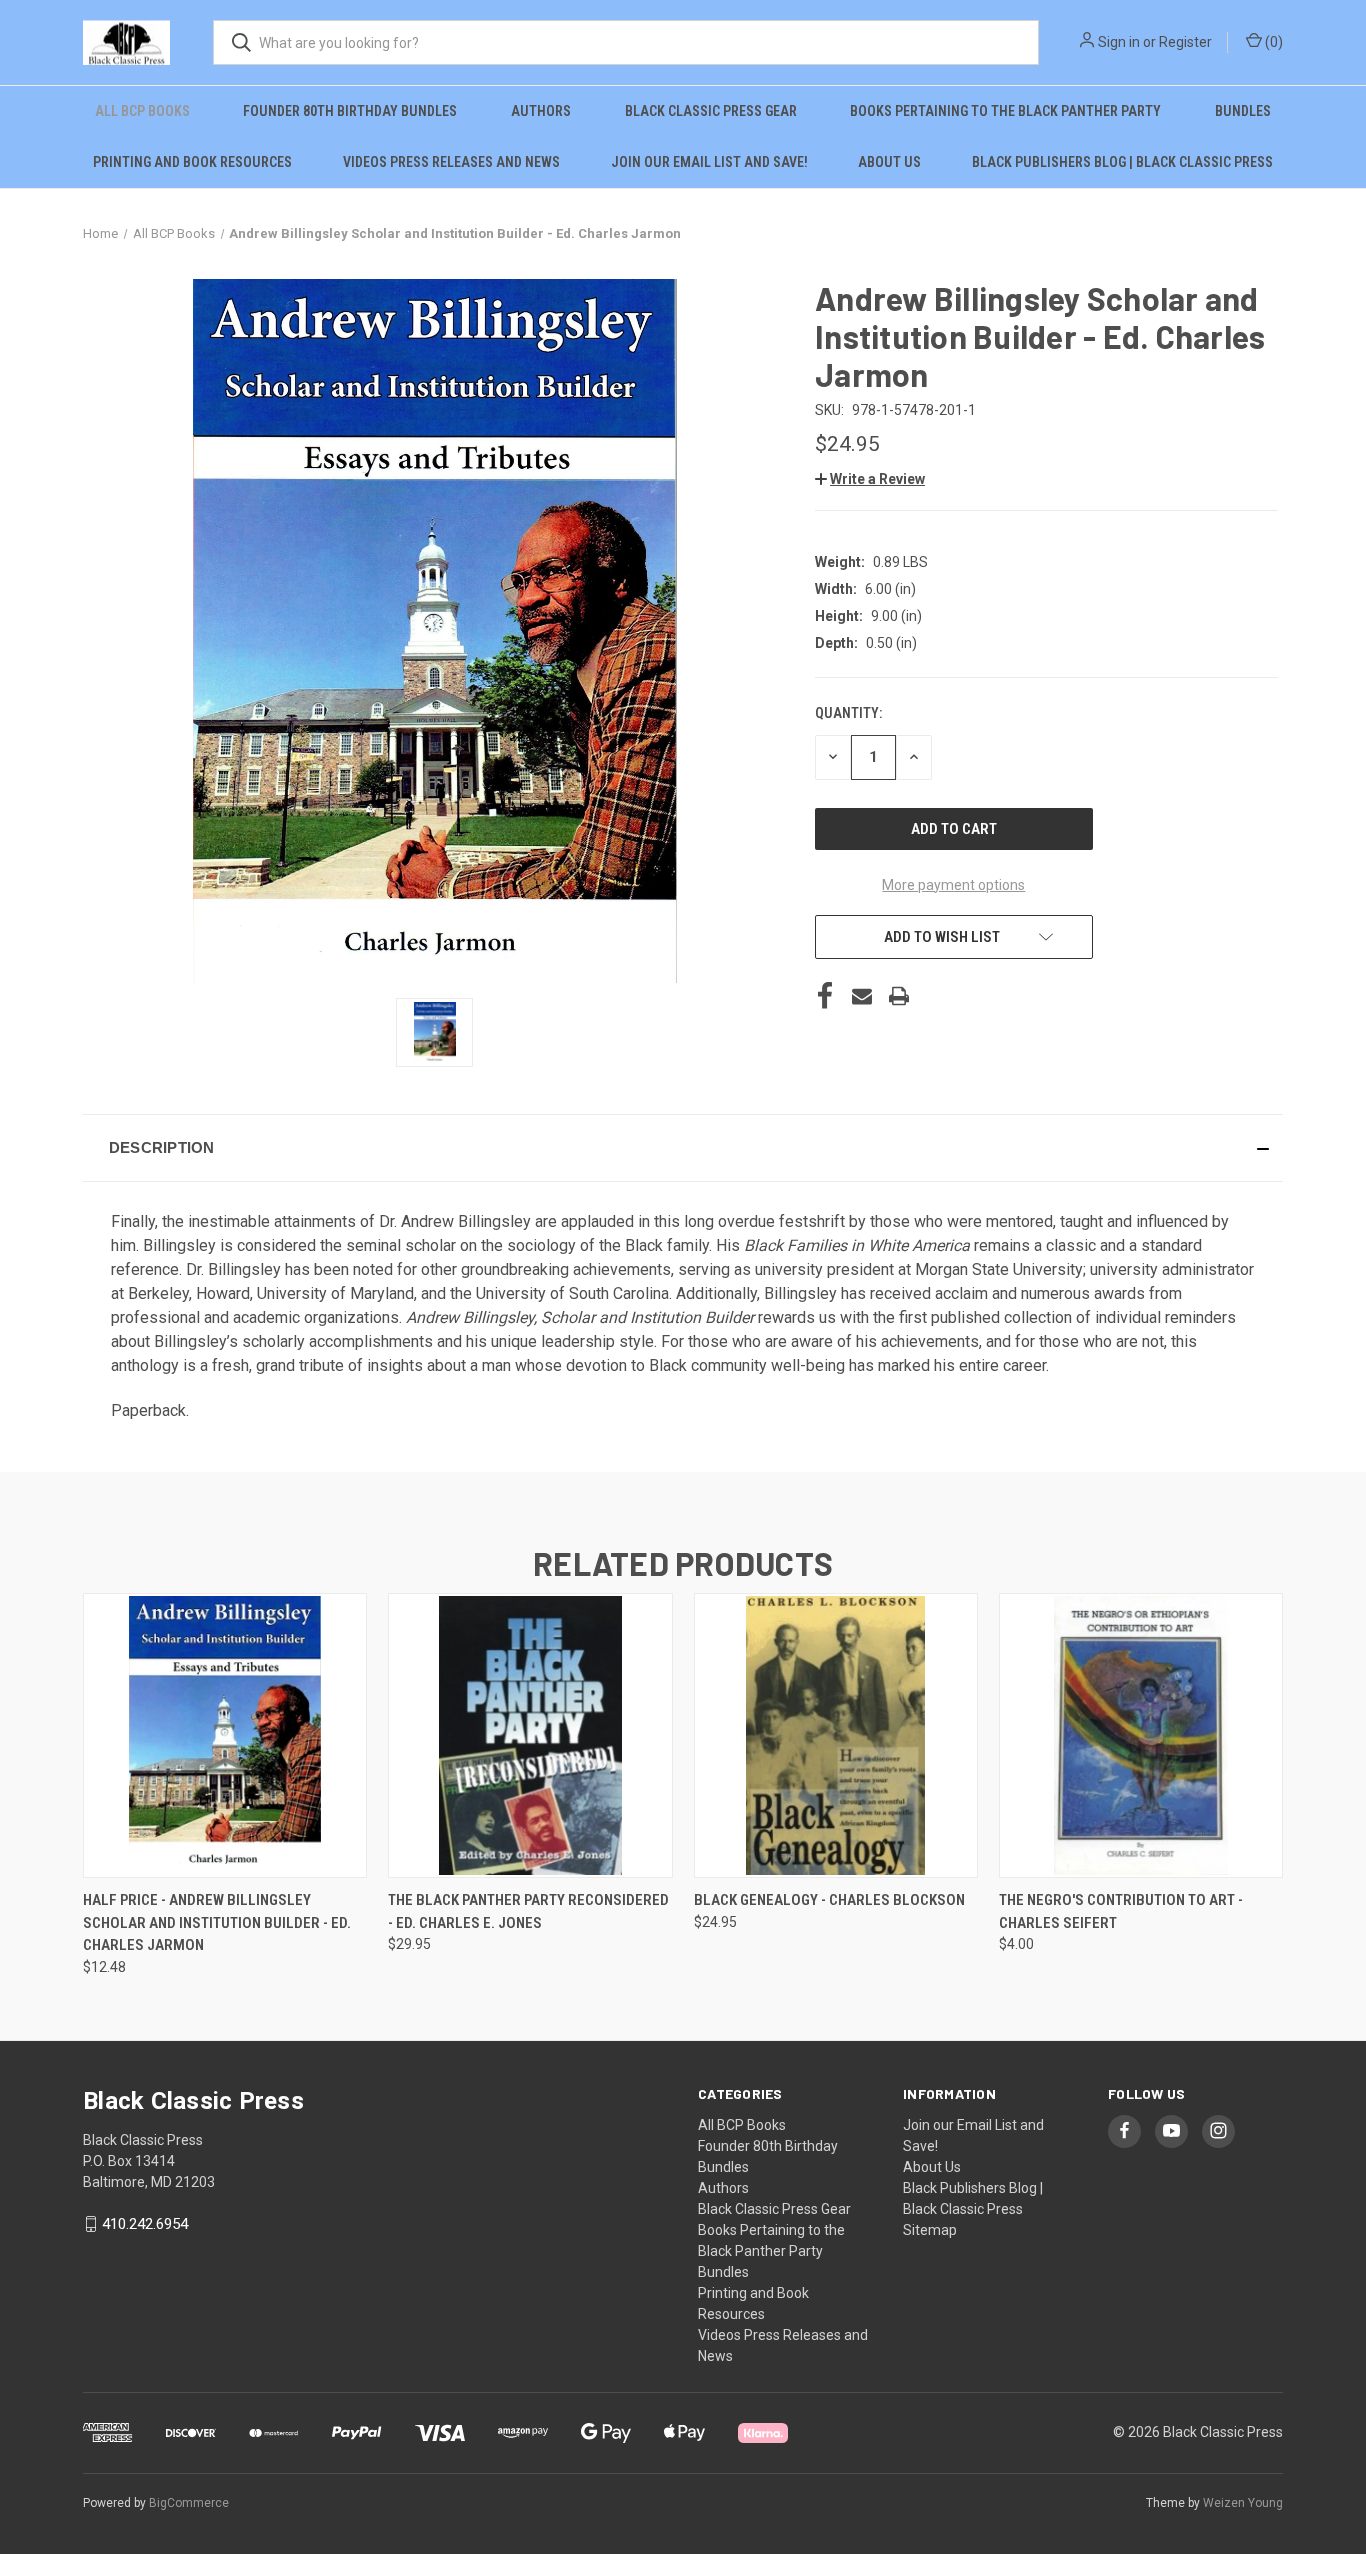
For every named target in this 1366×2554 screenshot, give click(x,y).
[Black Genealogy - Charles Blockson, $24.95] (836, 1735)
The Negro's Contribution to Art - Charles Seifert (1121, 1911)
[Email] (862, 996)
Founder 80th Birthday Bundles (350, 111)
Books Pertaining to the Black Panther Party (1005, 111)
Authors (541, 111)
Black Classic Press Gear (711, 111)
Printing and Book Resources (192, 162)
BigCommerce (189, 2503)
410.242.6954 (145, 2224)
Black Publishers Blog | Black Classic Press (1122, 162)
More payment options (953, 885)
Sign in (1119, 42)
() (1272, 42)
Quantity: (848, 713)
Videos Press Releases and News (451, 162)
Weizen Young (1243, 2503)
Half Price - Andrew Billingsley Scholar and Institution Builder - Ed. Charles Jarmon (217, 1922)
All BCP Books (142, 111)
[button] (870, 479)
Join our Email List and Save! (709, 162)
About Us (889, 162)
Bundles (1243, 111)
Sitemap (930, 2230)
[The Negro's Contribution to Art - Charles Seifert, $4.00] (1141, 1735)
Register (1185, 42)
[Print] (899, 996)
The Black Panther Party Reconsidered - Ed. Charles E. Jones (528, 1911)
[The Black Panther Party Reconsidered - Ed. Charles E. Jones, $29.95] (530, 1735)
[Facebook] (825, 996)
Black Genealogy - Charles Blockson (829, 1900)
